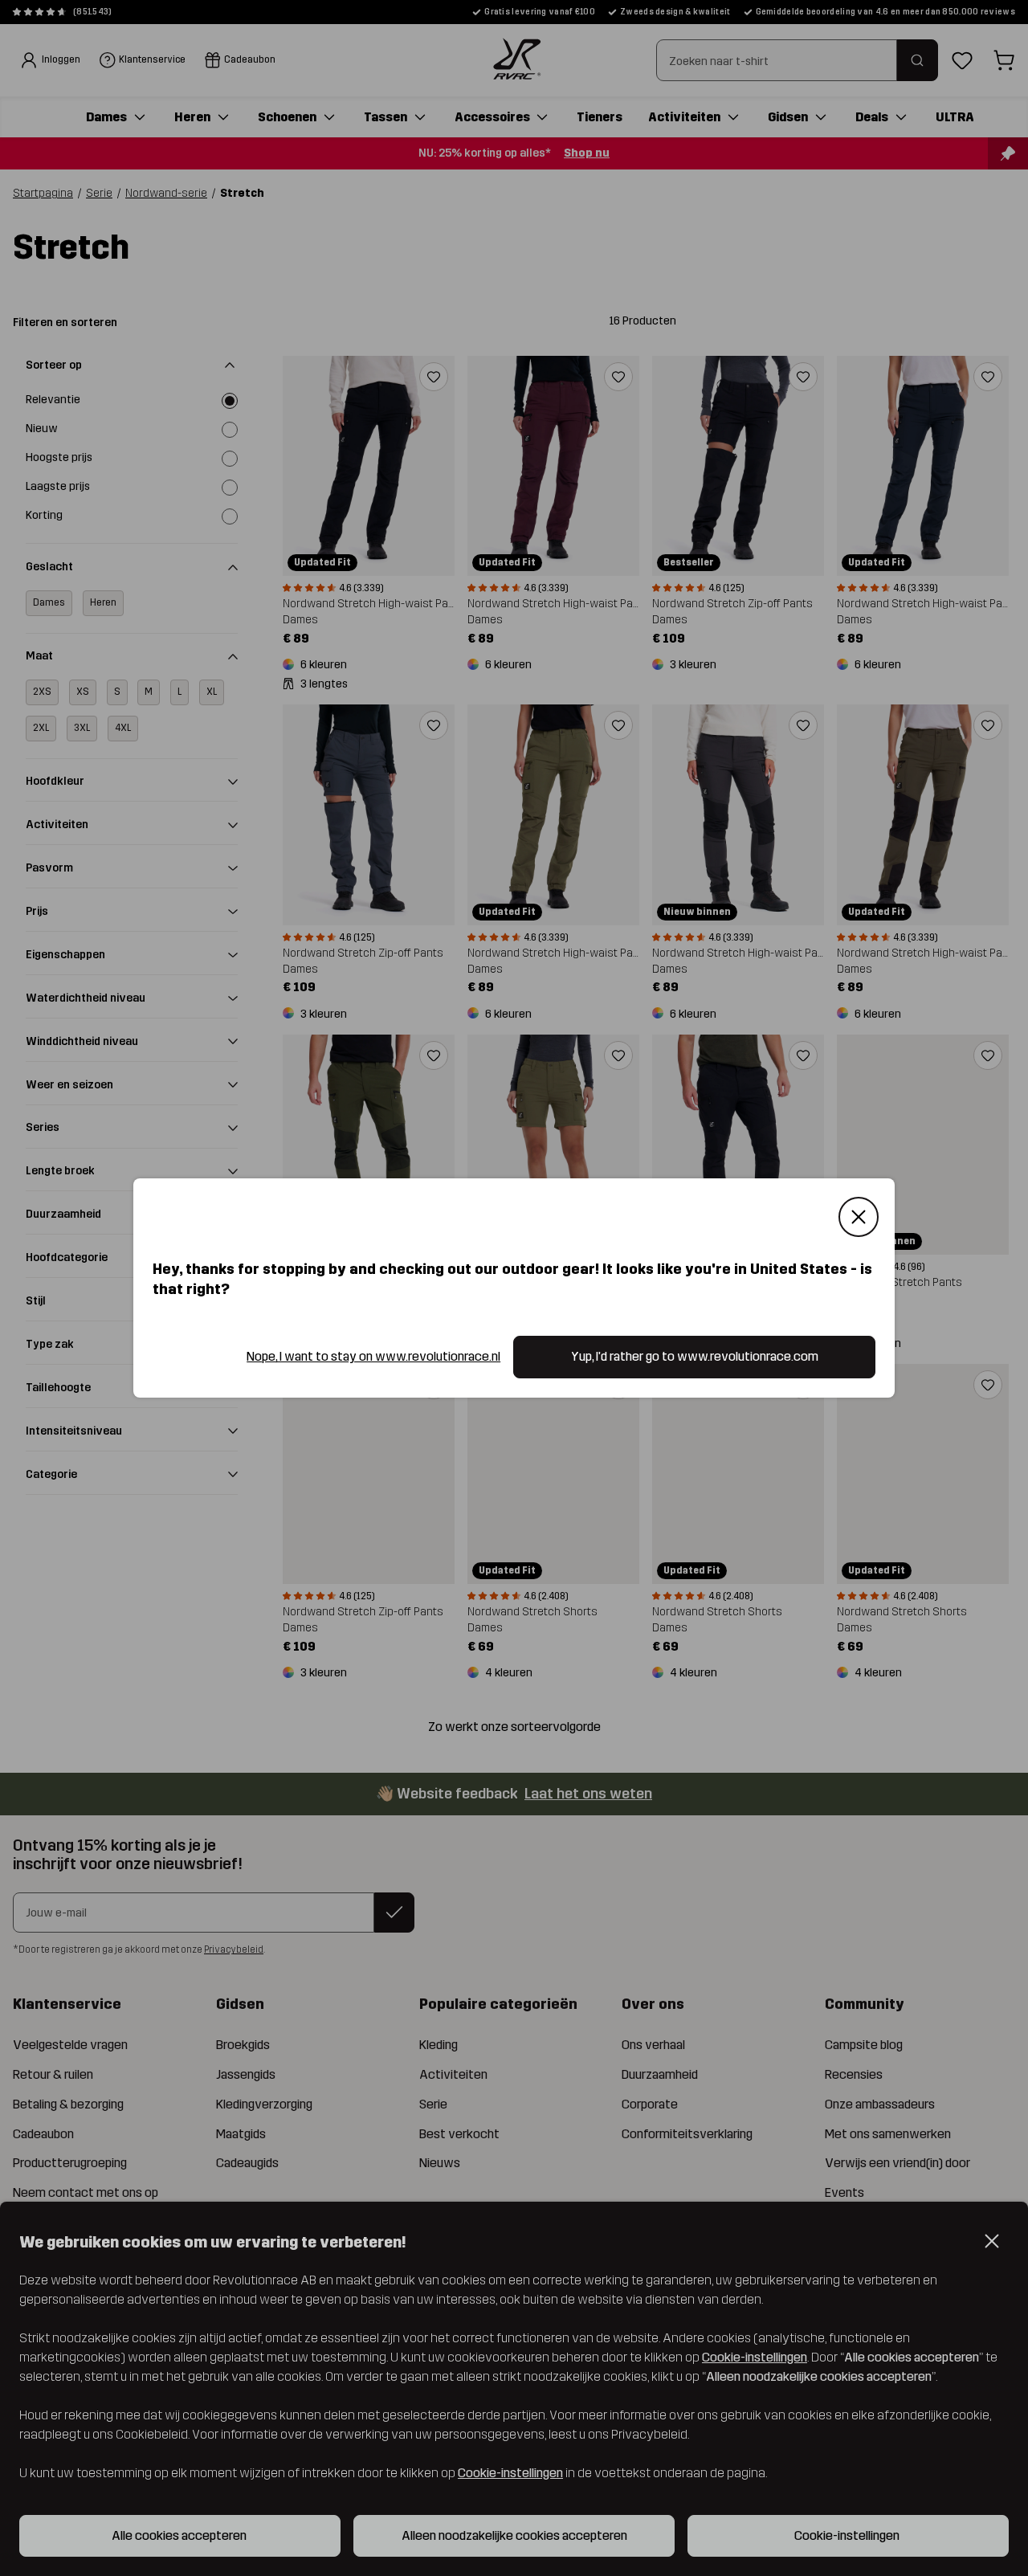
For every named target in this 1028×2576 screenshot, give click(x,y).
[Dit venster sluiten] (859, 1217)
